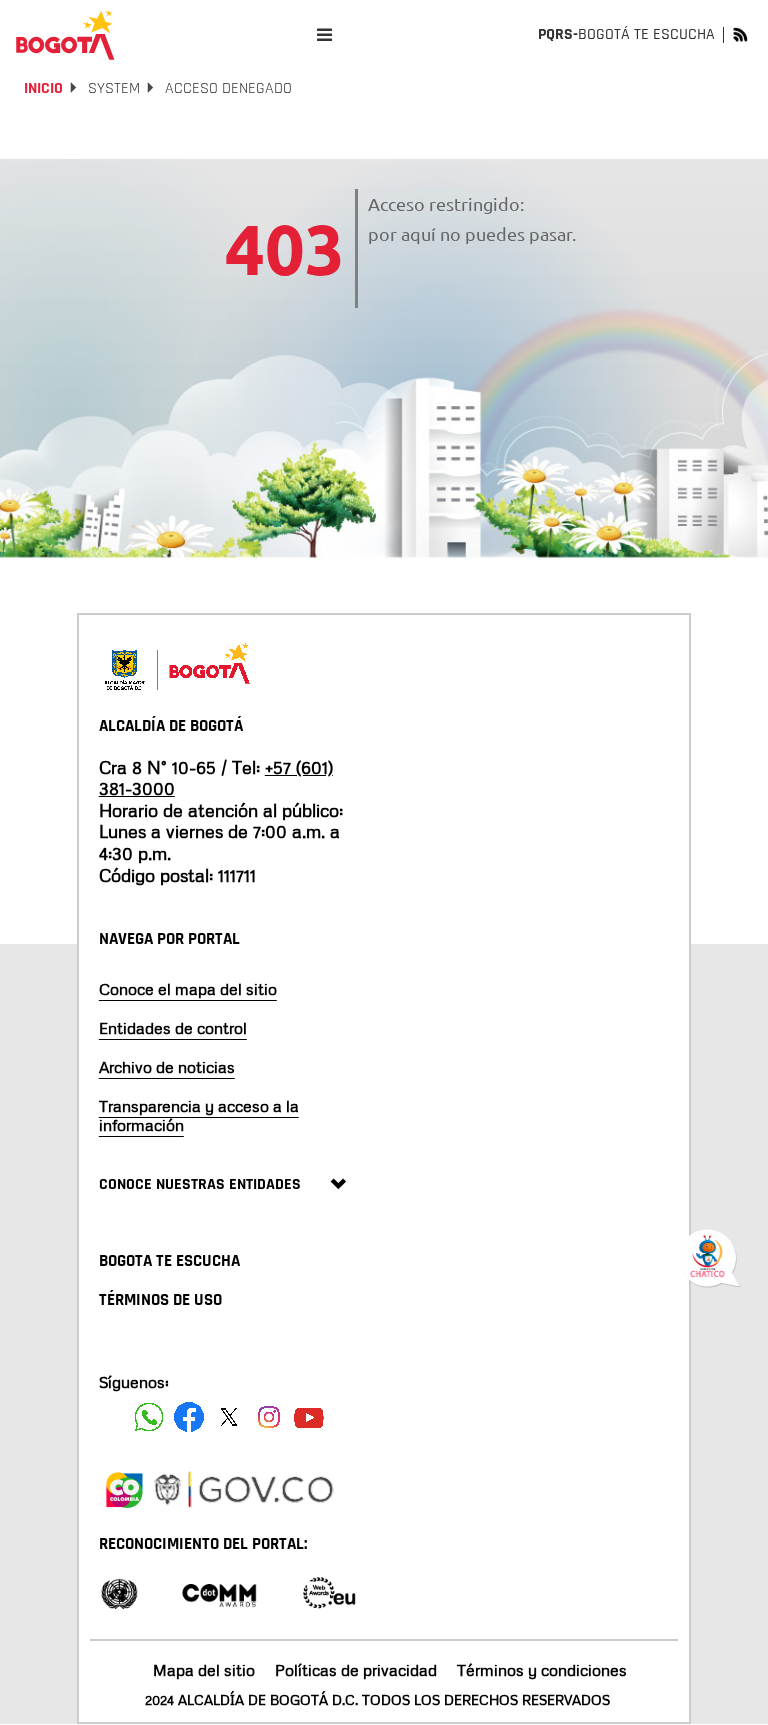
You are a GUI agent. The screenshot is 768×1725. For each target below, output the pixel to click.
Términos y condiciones (542, 1670)
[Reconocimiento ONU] (119, 1591)
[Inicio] (65, 35)
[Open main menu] (324, 34)
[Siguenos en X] (229, 1417)
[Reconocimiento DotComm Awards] (219, 1591)
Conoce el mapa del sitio (188, 989)
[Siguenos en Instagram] (269, 1417)
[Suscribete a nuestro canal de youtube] (309, 1417)
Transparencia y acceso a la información (199, 1115)
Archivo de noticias (167, 1067)
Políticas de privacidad (356, 1670)
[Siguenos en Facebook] (149, 1417)
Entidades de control (173, 1028)
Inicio (43, 88)
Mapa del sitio (204, 1670)
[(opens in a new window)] (124, 1487)
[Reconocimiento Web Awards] (329, 1591)
